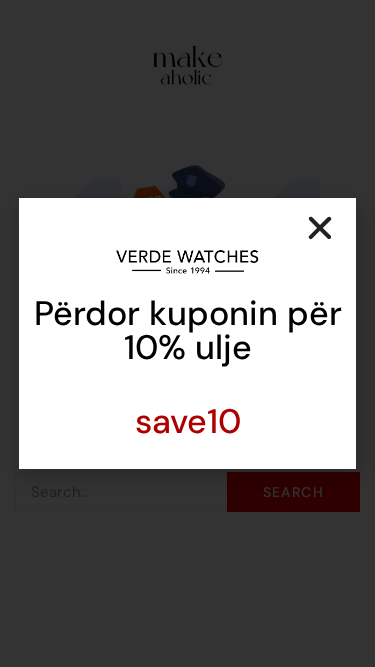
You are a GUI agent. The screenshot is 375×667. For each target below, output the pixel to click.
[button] (320, 228)
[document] (187, 333)
